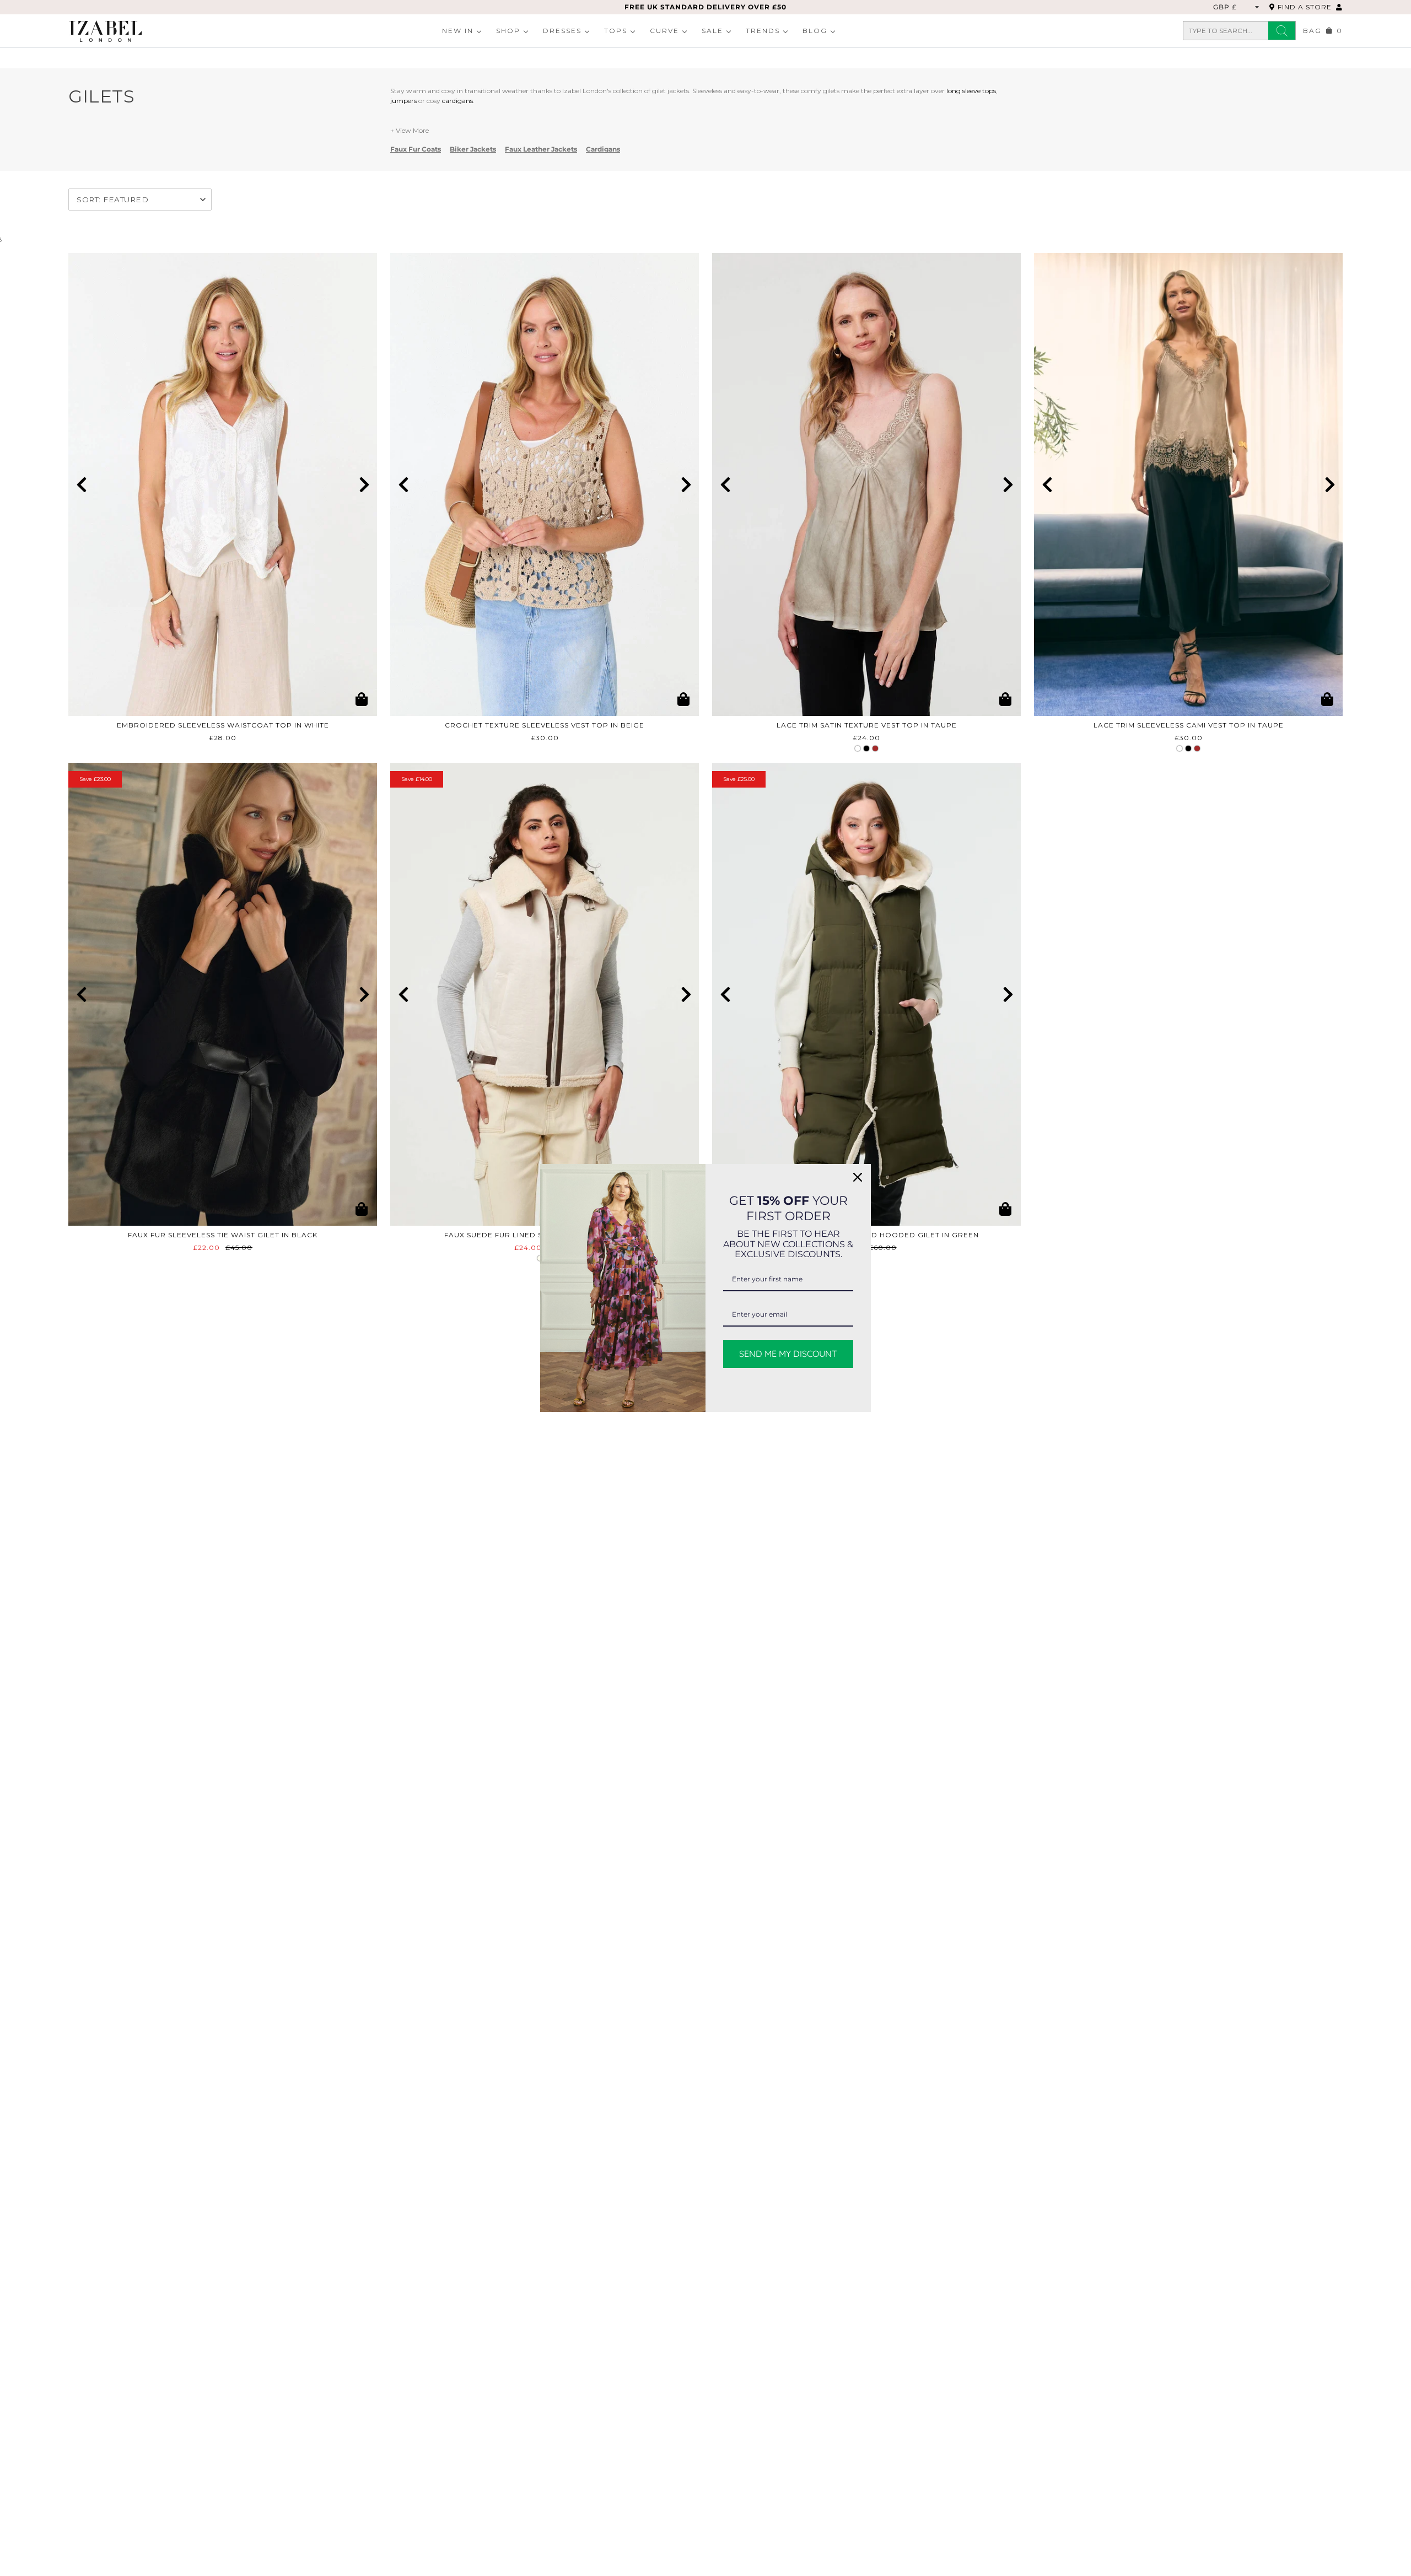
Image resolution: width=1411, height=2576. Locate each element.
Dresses (562, 31)
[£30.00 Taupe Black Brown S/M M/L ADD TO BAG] (1188, 484)
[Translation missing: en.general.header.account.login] (1339, 7)
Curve (664, 31)
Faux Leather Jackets (541, 149)
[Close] (858, 1177)
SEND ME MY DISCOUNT (788, 1354)
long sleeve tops (971, 91)
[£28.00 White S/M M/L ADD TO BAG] (223, 484)
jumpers (403, 101)
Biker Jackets (473, 149)
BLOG (815, 31)
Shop (508, 31)
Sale (712, 31)
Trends (763, 31)
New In (458, 31)
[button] (81, 484)
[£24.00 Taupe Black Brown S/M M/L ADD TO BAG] (866, 484)
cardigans (457, 101)
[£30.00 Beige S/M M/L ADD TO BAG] (545, 484)
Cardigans (603, 149)
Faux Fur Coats (416, 149)
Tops (616, 31)
